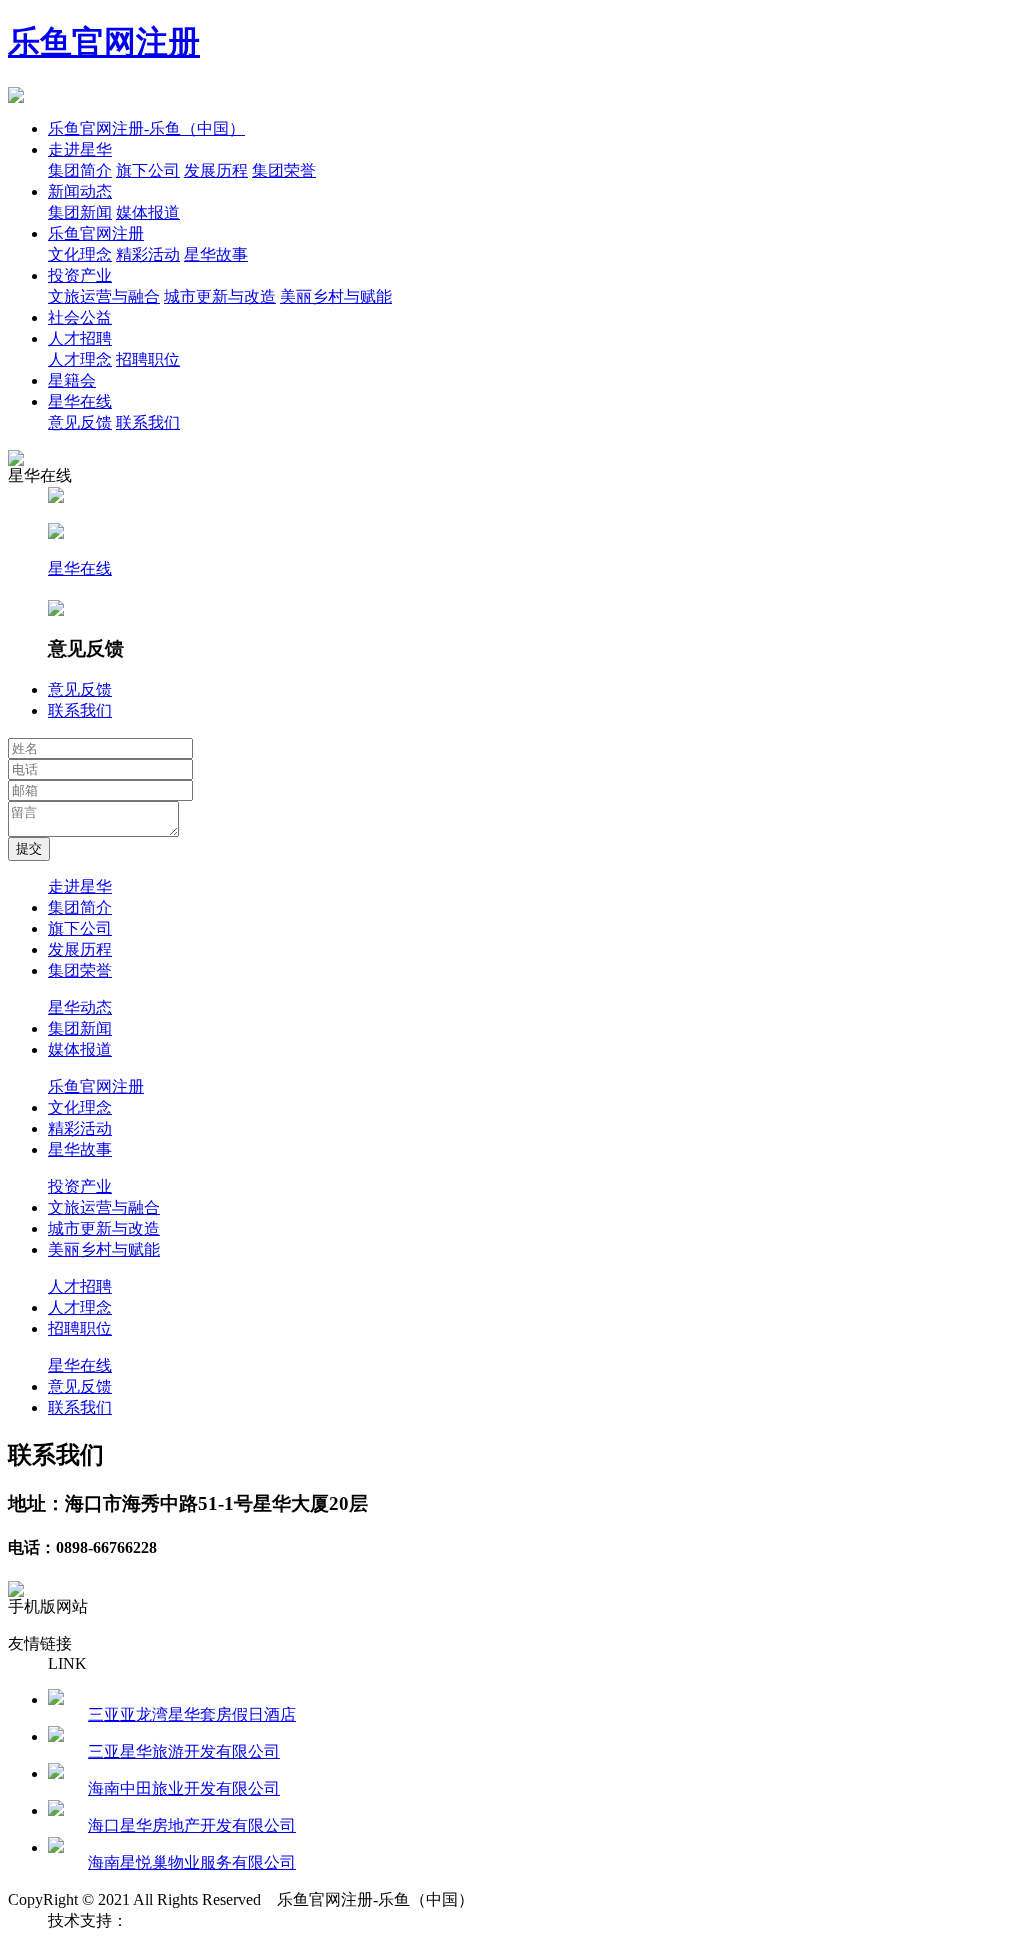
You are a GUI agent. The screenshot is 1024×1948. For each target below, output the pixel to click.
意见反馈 (80, 422)
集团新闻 (80, 212)
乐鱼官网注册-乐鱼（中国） (146, 128)
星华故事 (216, 254)
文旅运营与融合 (104, 296)
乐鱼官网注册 (104, 42)
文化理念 (80, 254)
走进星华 (80, 149)
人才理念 (80, 359)
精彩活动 (148, 254)
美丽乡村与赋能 (336, 296)
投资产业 (80, 275)
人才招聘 (80, 338)
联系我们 (148, 422)
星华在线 (80, 401)
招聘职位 (148, 359)
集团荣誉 (284, 170)
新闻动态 (80, 191)
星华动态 (80, 1007)
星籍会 (72, 380)
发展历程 (216, 170)
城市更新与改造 (220, 296)
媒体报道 (148, 212)
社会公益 (80, 317)
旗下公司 (148, 170)
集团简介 (80, 170)
